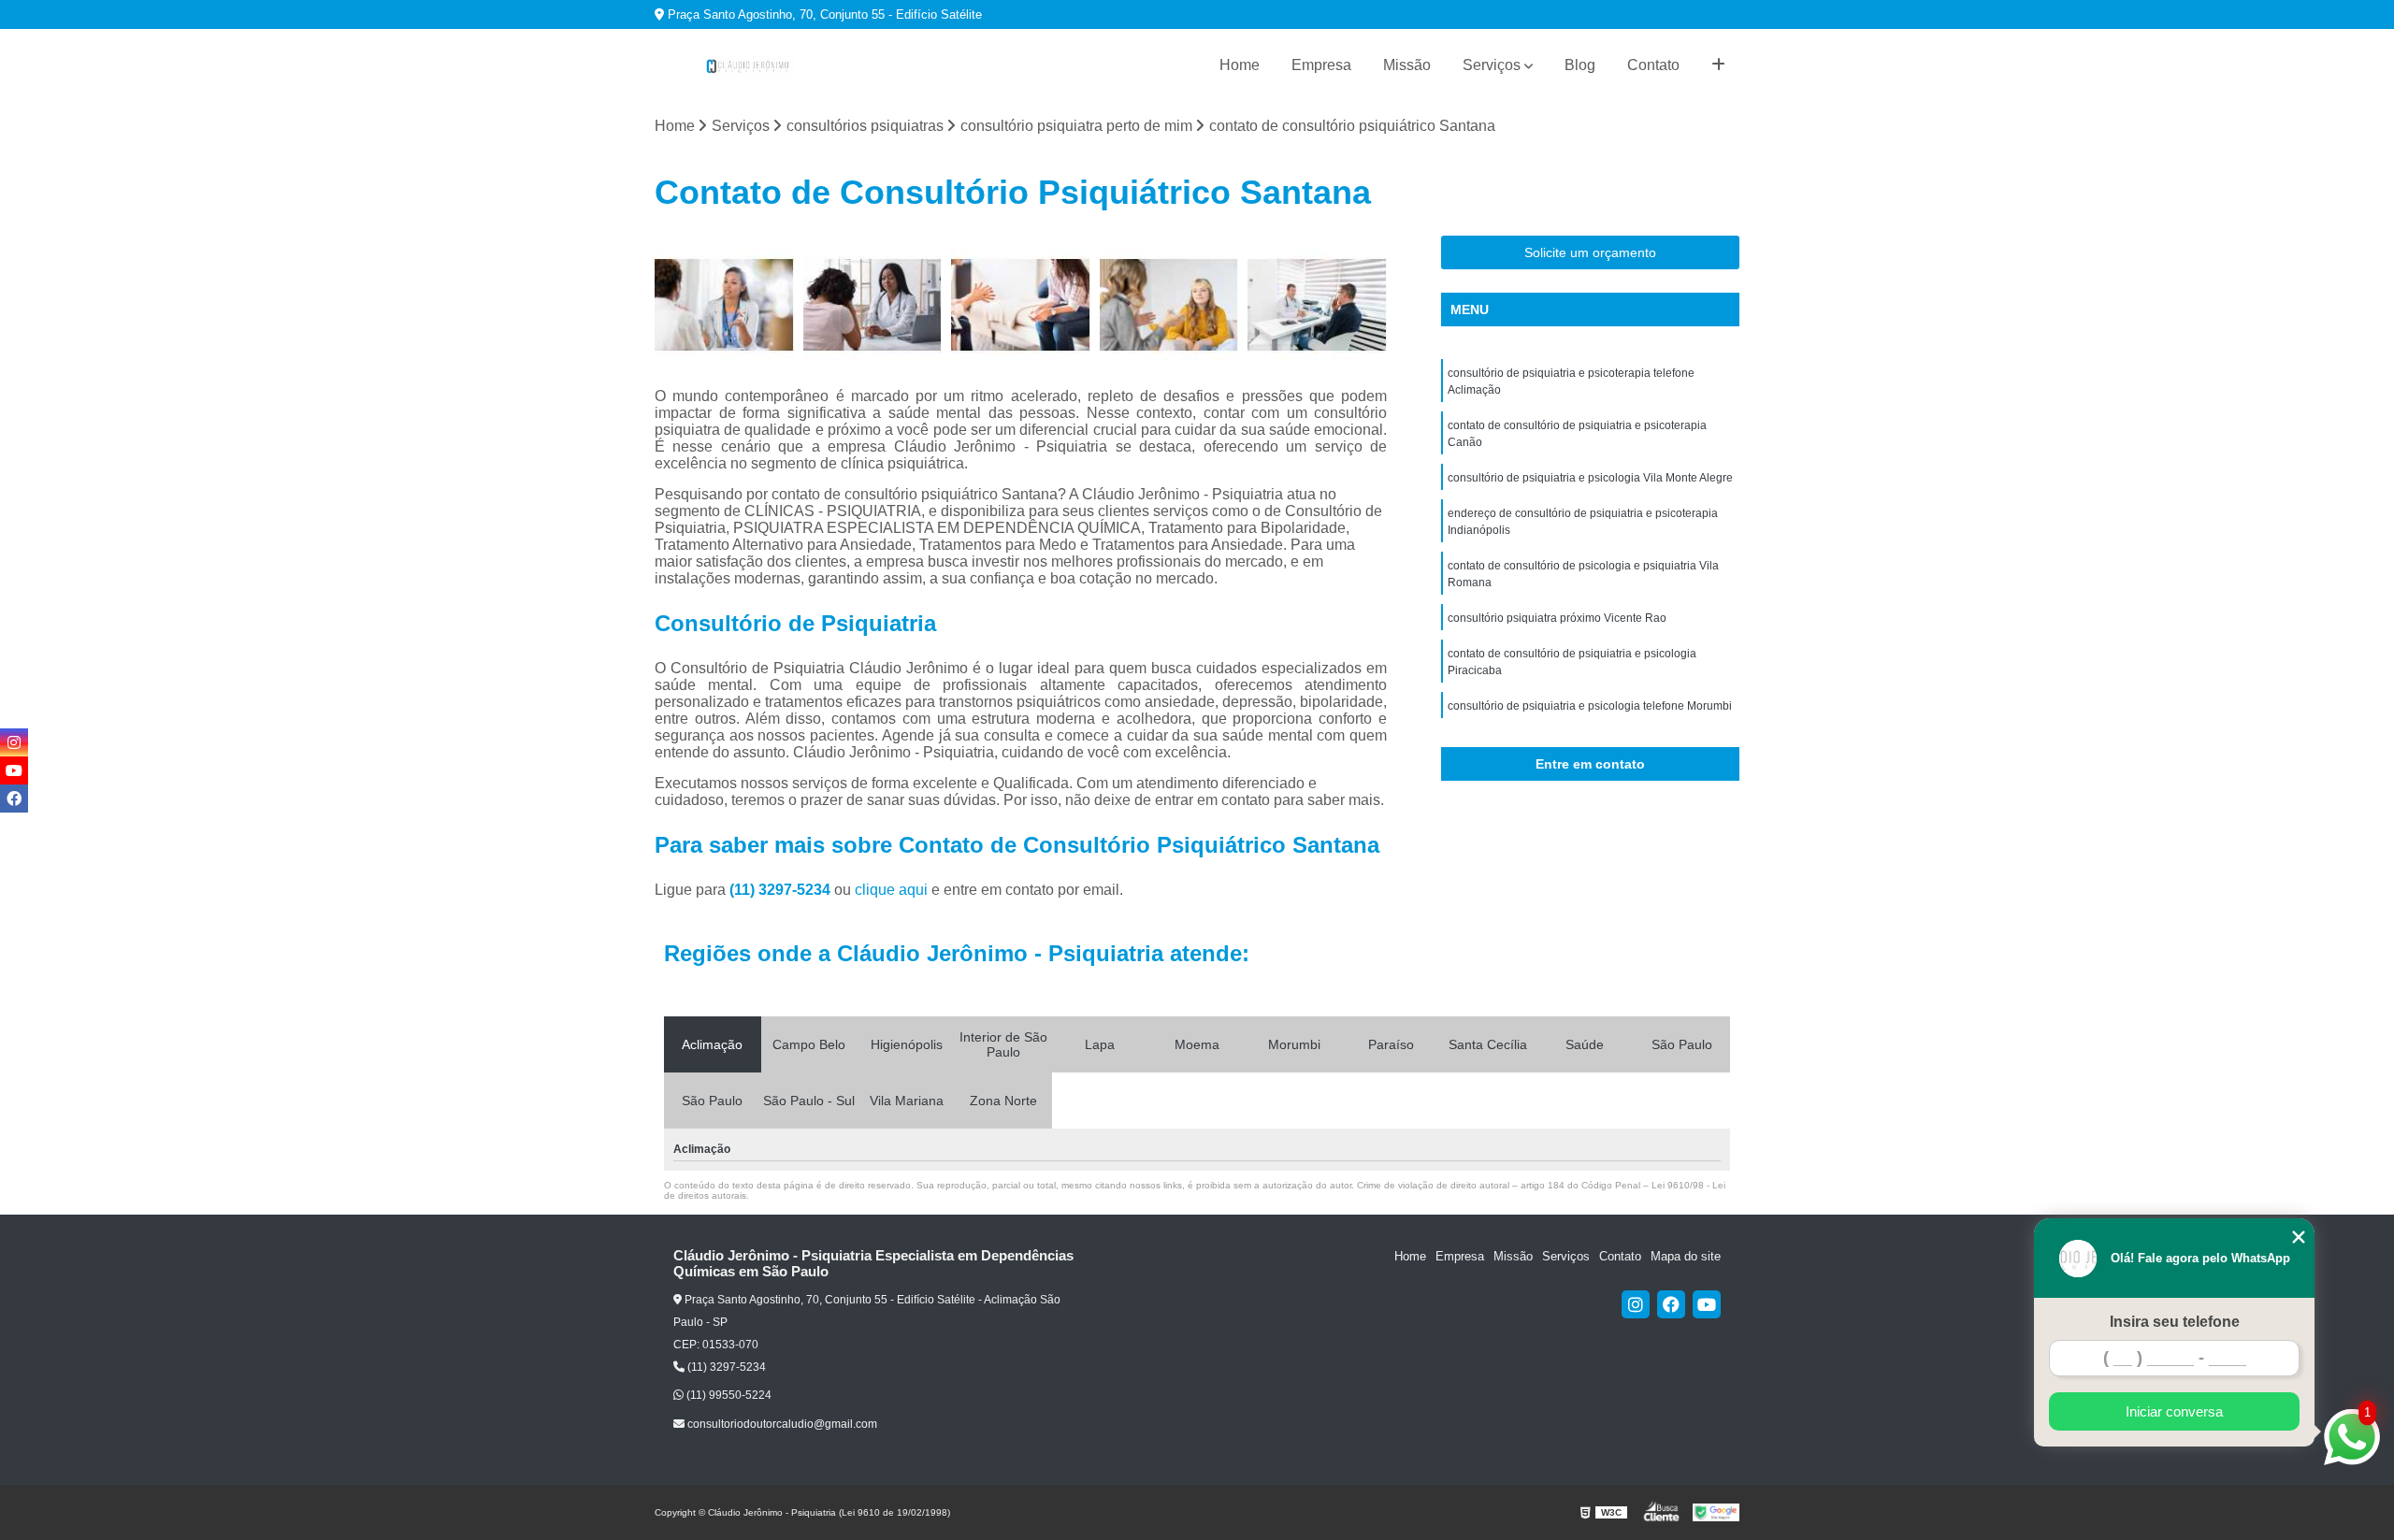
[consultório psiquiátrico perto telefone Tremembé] (1317, 305)
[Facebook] (1671, 1304)
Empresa (1321, 65)
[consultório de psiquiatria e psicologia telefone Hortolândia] (1021, 305)
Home (1240, 65)
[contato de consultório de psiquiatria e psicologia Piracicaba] (873, 305)
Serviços (1492, 65)
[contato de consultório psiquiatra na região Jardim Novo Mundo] (1169, 305)
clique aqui (891, 890)
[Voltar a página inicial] (748, 66)
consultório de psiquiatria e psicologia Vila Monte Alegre (1590, 478)
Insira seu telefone (2175, 1322)
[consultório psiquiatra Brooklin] (724, 305)
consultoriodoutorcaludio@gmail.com (781, 1424)
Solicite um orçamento (1590, 252)
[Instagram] (1636, 1304)
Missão (1407, 65)
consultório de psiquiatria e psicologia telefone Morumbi (1590, 706)
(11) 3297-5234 (782, 890)
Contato (1653, 65)
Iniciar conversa (2174, 1411)
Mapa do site (1686, 1256)
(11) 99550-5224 (728, 1395)
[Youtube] (1707, 1304)
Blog (1580, 65)
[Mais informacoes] (1718, 65)
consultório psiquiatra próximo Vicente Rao (1557, 618)
